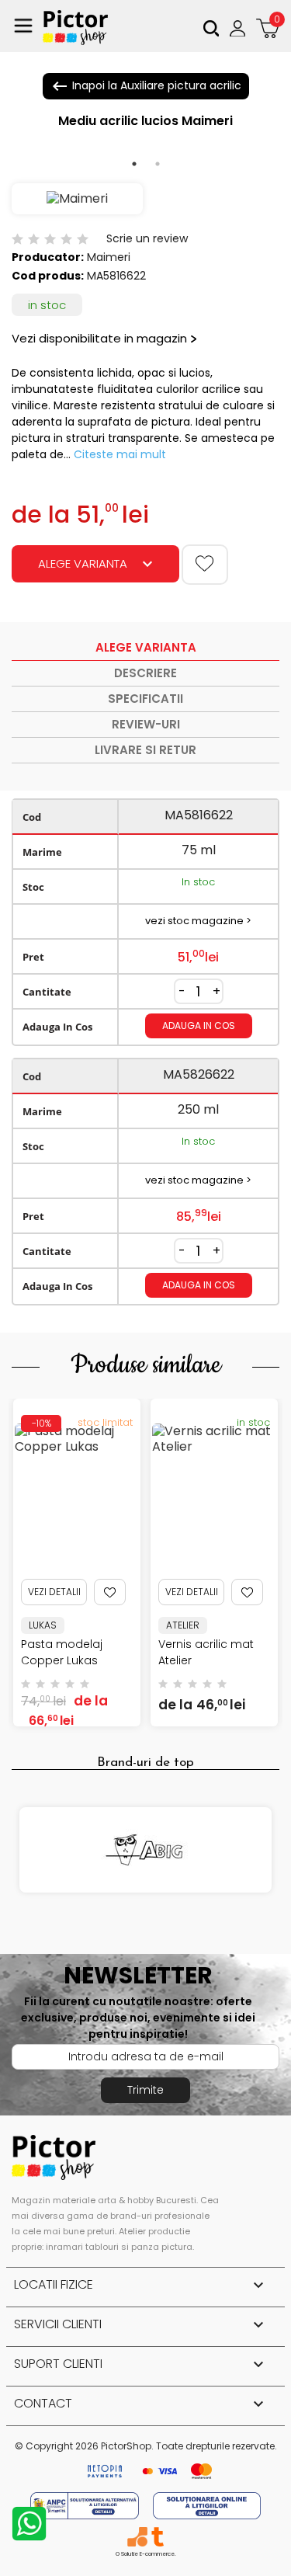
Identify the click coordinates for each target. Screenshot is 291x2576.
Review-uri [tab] (146, 724)
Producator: (48, 257)
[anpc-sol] (207, 2505)
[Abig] (145, 1850)
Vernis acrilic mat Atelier (206, 1652)
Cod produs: (48, 276)
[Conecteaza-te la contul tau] (239, 28)
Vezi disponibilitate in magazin (99, 338)
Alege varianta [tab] (146, 647)
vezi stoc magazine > (198, 921)
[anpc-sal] (86, 2505)
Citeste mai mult (120, 454)
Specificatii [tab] (145, 699)
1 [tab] (134, 164)
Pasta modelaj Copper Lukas (62, 1652)
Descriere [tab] (145, 673)
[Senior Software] (137, 2537)
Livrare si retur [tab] (145, 750)
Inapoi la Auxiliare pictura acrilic (146, 86)
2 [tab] (158, 164)
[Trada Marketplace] (157, 2537)
